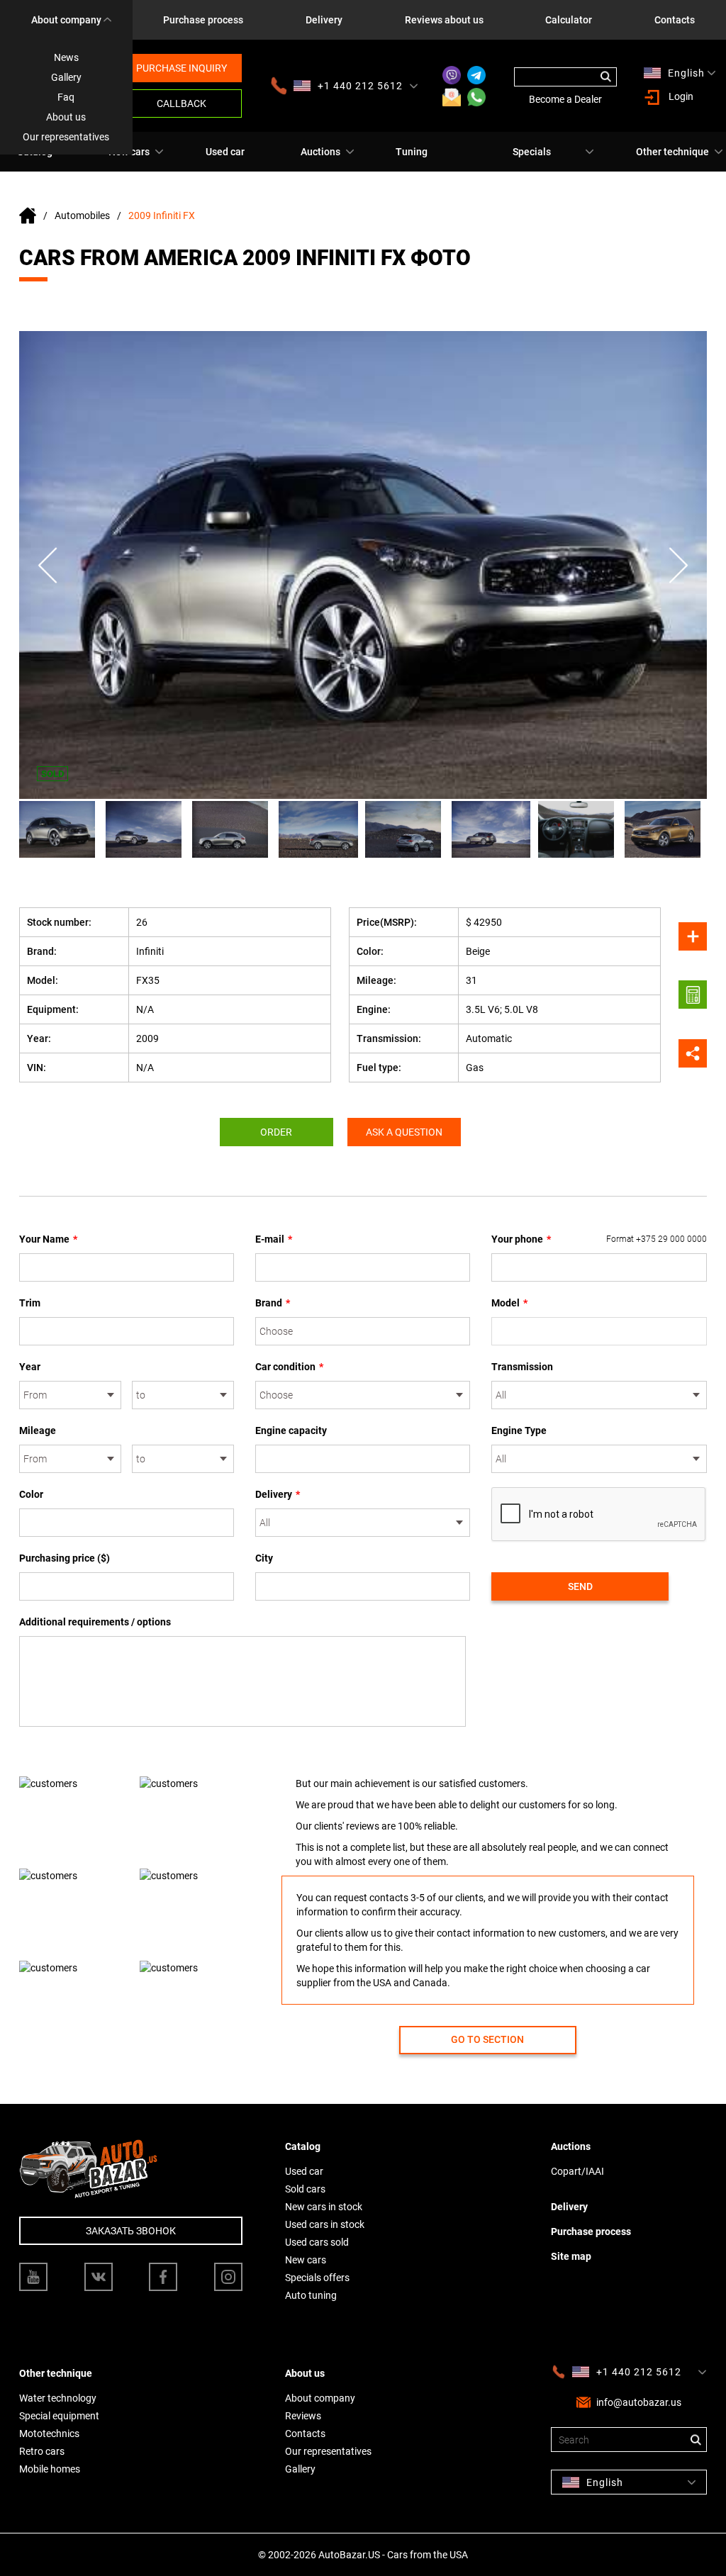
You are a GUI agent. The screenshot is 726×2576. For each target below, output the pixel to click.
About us (66, 117)
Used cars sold (317, 2242)
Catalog (303, 2146)
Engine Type (519, 1430)
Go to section (487, 2039)
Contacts (675, 20)
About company (66, 20)
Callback (181, 103)
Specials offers (317, 2278)
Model (509, 1303)
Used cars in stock (325, 2224)
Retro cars (42, 2451)
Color (31, 1494)
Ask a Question (404, 1132)
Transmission (522, 1367)
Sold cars (305, 2189)
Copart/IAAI (577, 2171)
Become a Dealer (565, 99)
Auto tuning (311, 2295)
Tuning (412, 152)
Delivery (324, 20)
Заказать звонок (131, 2231)
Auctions (320, 152)
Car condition (289, 1367)
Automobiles (82, 215)
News (66, 57)
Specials (532, 152)
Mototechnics (49, 2434)
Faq (66, 97)
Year (30, 1367)
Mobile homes (50, 2469)
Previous (48, 565)
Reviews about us (444, 20)
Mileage (38, 1430)
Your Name (48, 1239)
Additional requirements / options (95, 1622)
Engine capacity (291, 1430)
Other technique (672, 152)
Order (276, 1132)
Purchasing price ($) (65, 1558)
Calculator (569, 20)
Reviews (303, 2416)
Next (678, 565)
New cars (306, 2260)
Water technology (58, 2398)
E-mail (274, 1239)
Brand (273, 1303)
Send (580, 1586)
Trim (30, 1303)
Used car (225, 152)
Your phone (599, 1239)
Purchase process (203, 20)
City (264, 1558)
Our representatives (66, 137)
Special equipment (59, 2416)
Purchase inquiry (181, 68)
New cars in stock (324, 2207)
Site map (571, 2256)
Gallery (66, 77)
